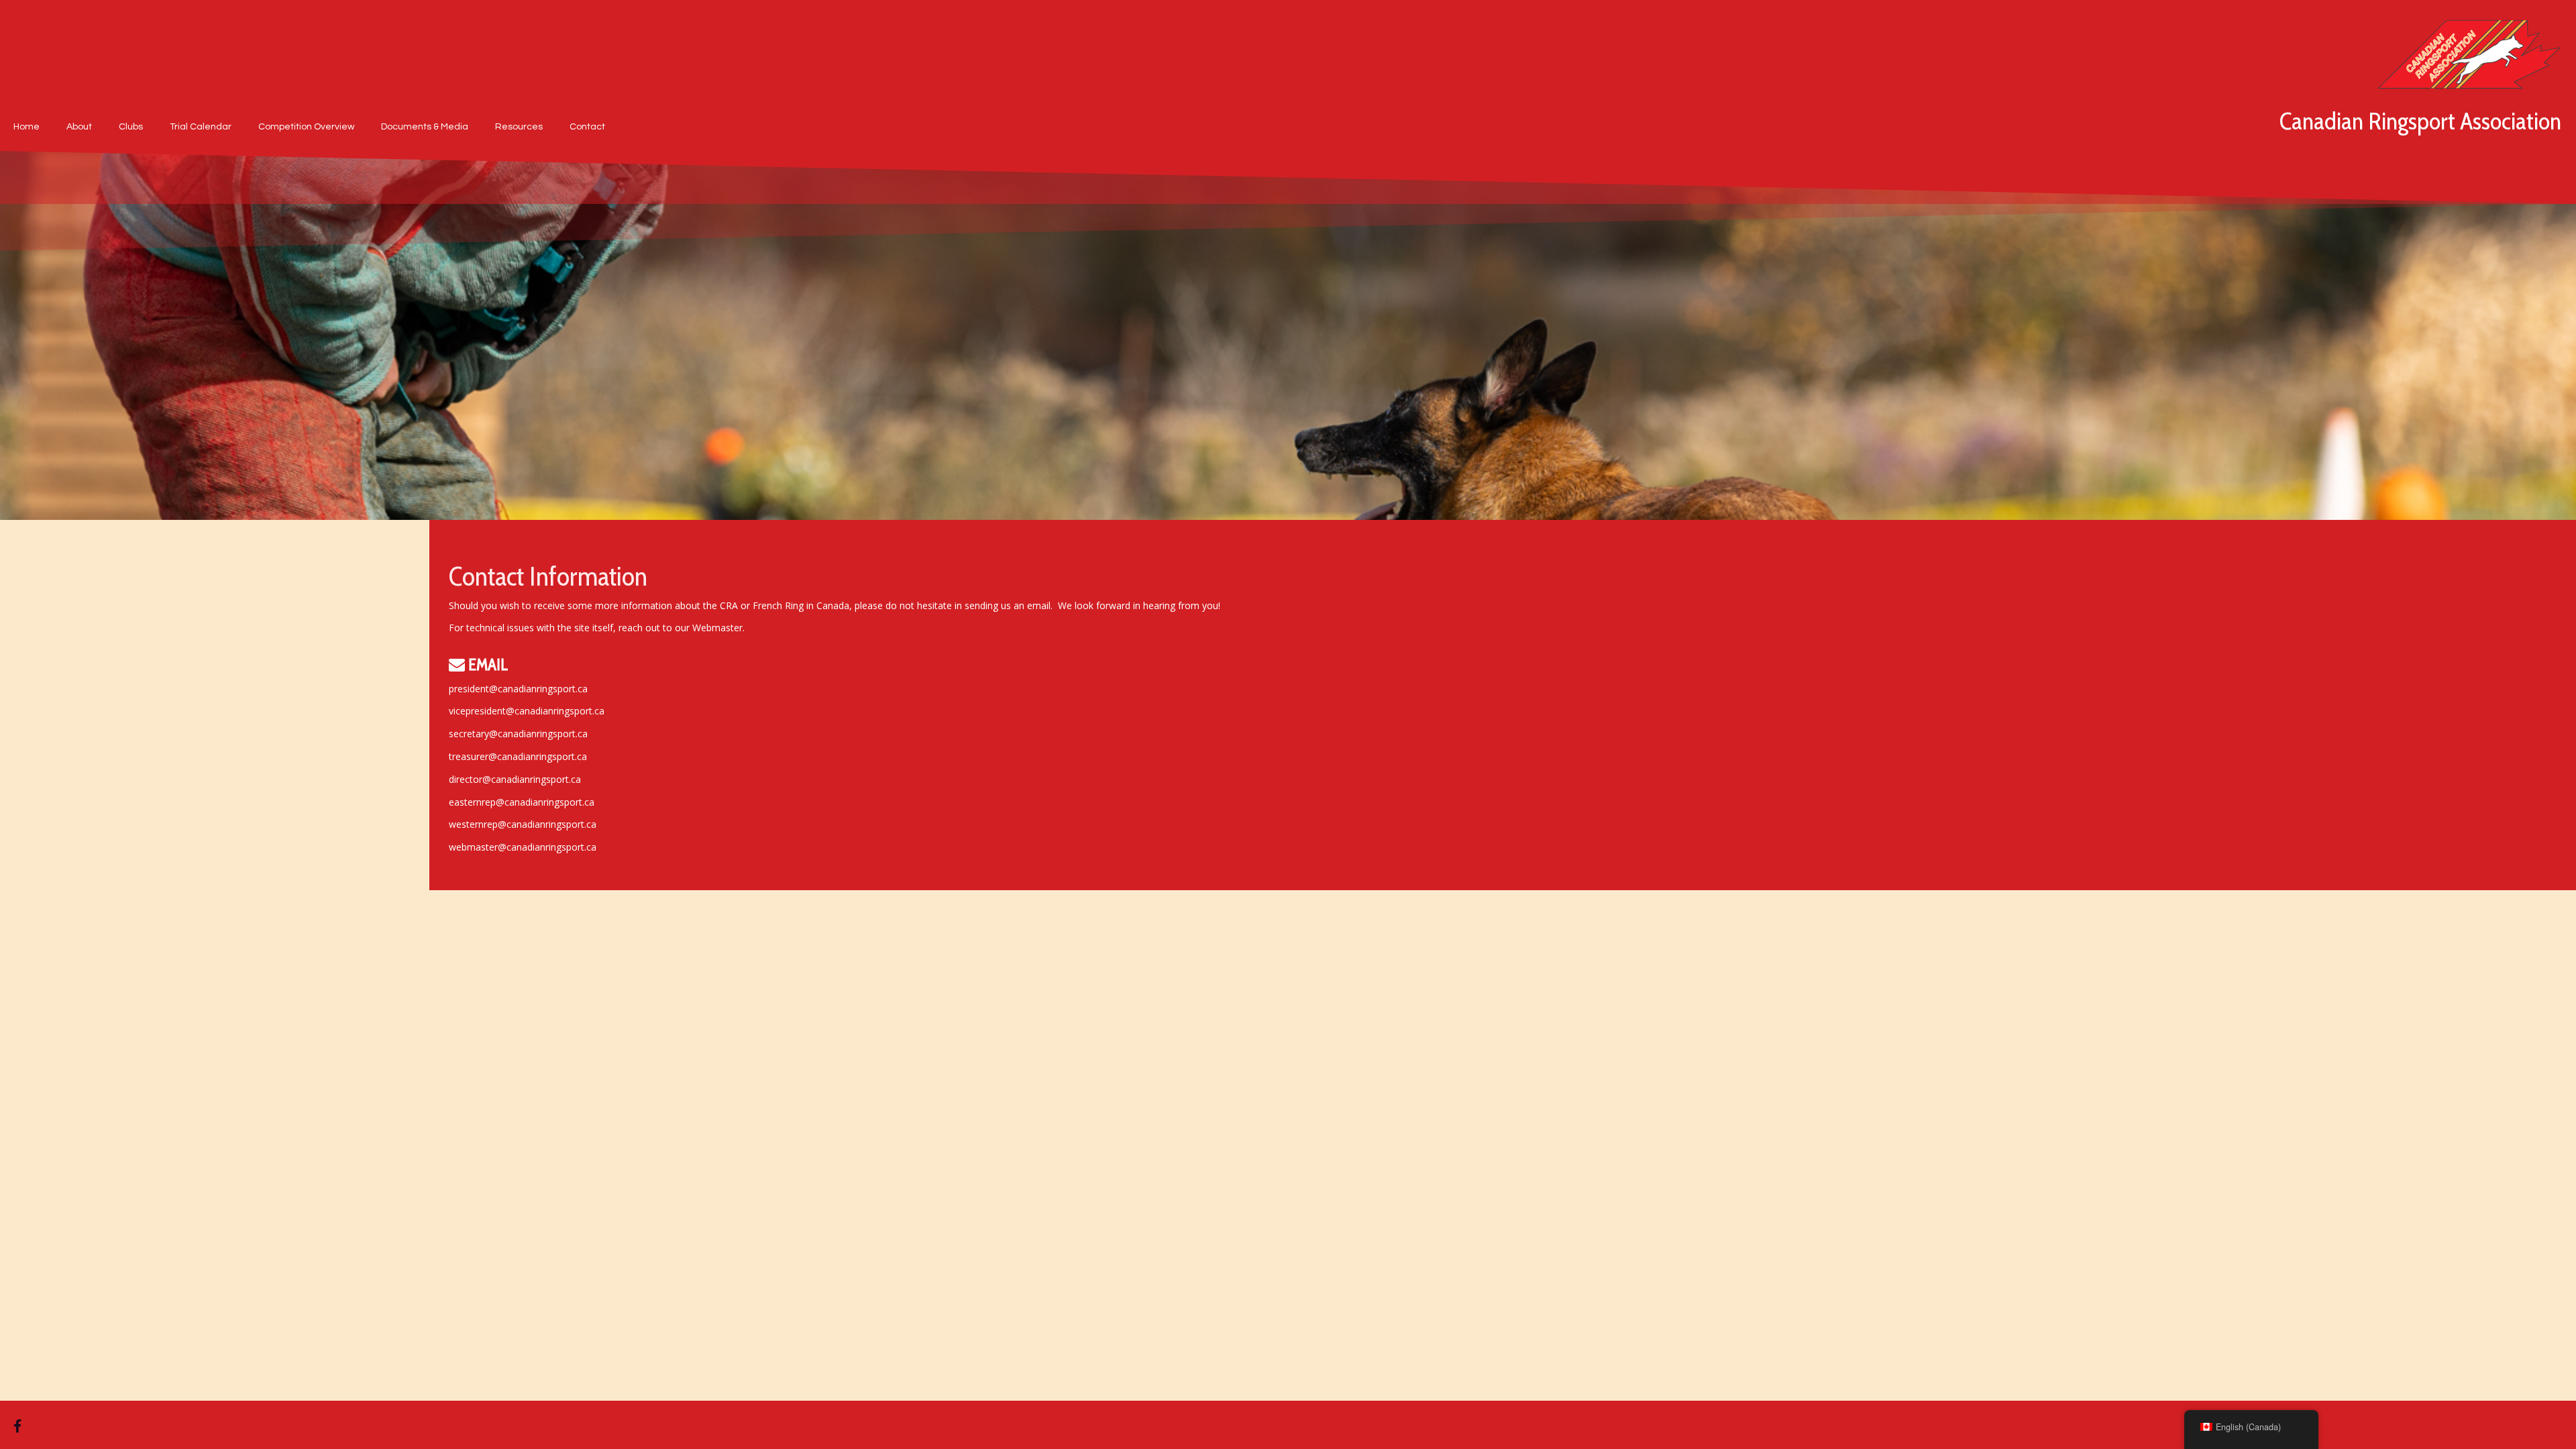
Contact (587, 127)
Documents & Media (425, 127)
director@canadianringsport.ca (515, 779)
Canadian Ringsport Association (2420, 121)
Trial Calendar (201, 127)
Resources (519, 127)
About (79, 127)
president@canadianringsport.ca (518, 689)
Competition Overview (306, 127)
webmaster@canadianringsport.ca (523, 847)
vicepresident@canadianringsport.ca (527, 711)
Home (26, 127)
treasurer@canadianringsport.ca (518, 756)
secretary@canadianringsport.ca (518, 734)
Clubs (131, 127)
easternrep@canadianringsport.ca (522, 802)
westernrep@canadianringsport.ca (523, 824)
